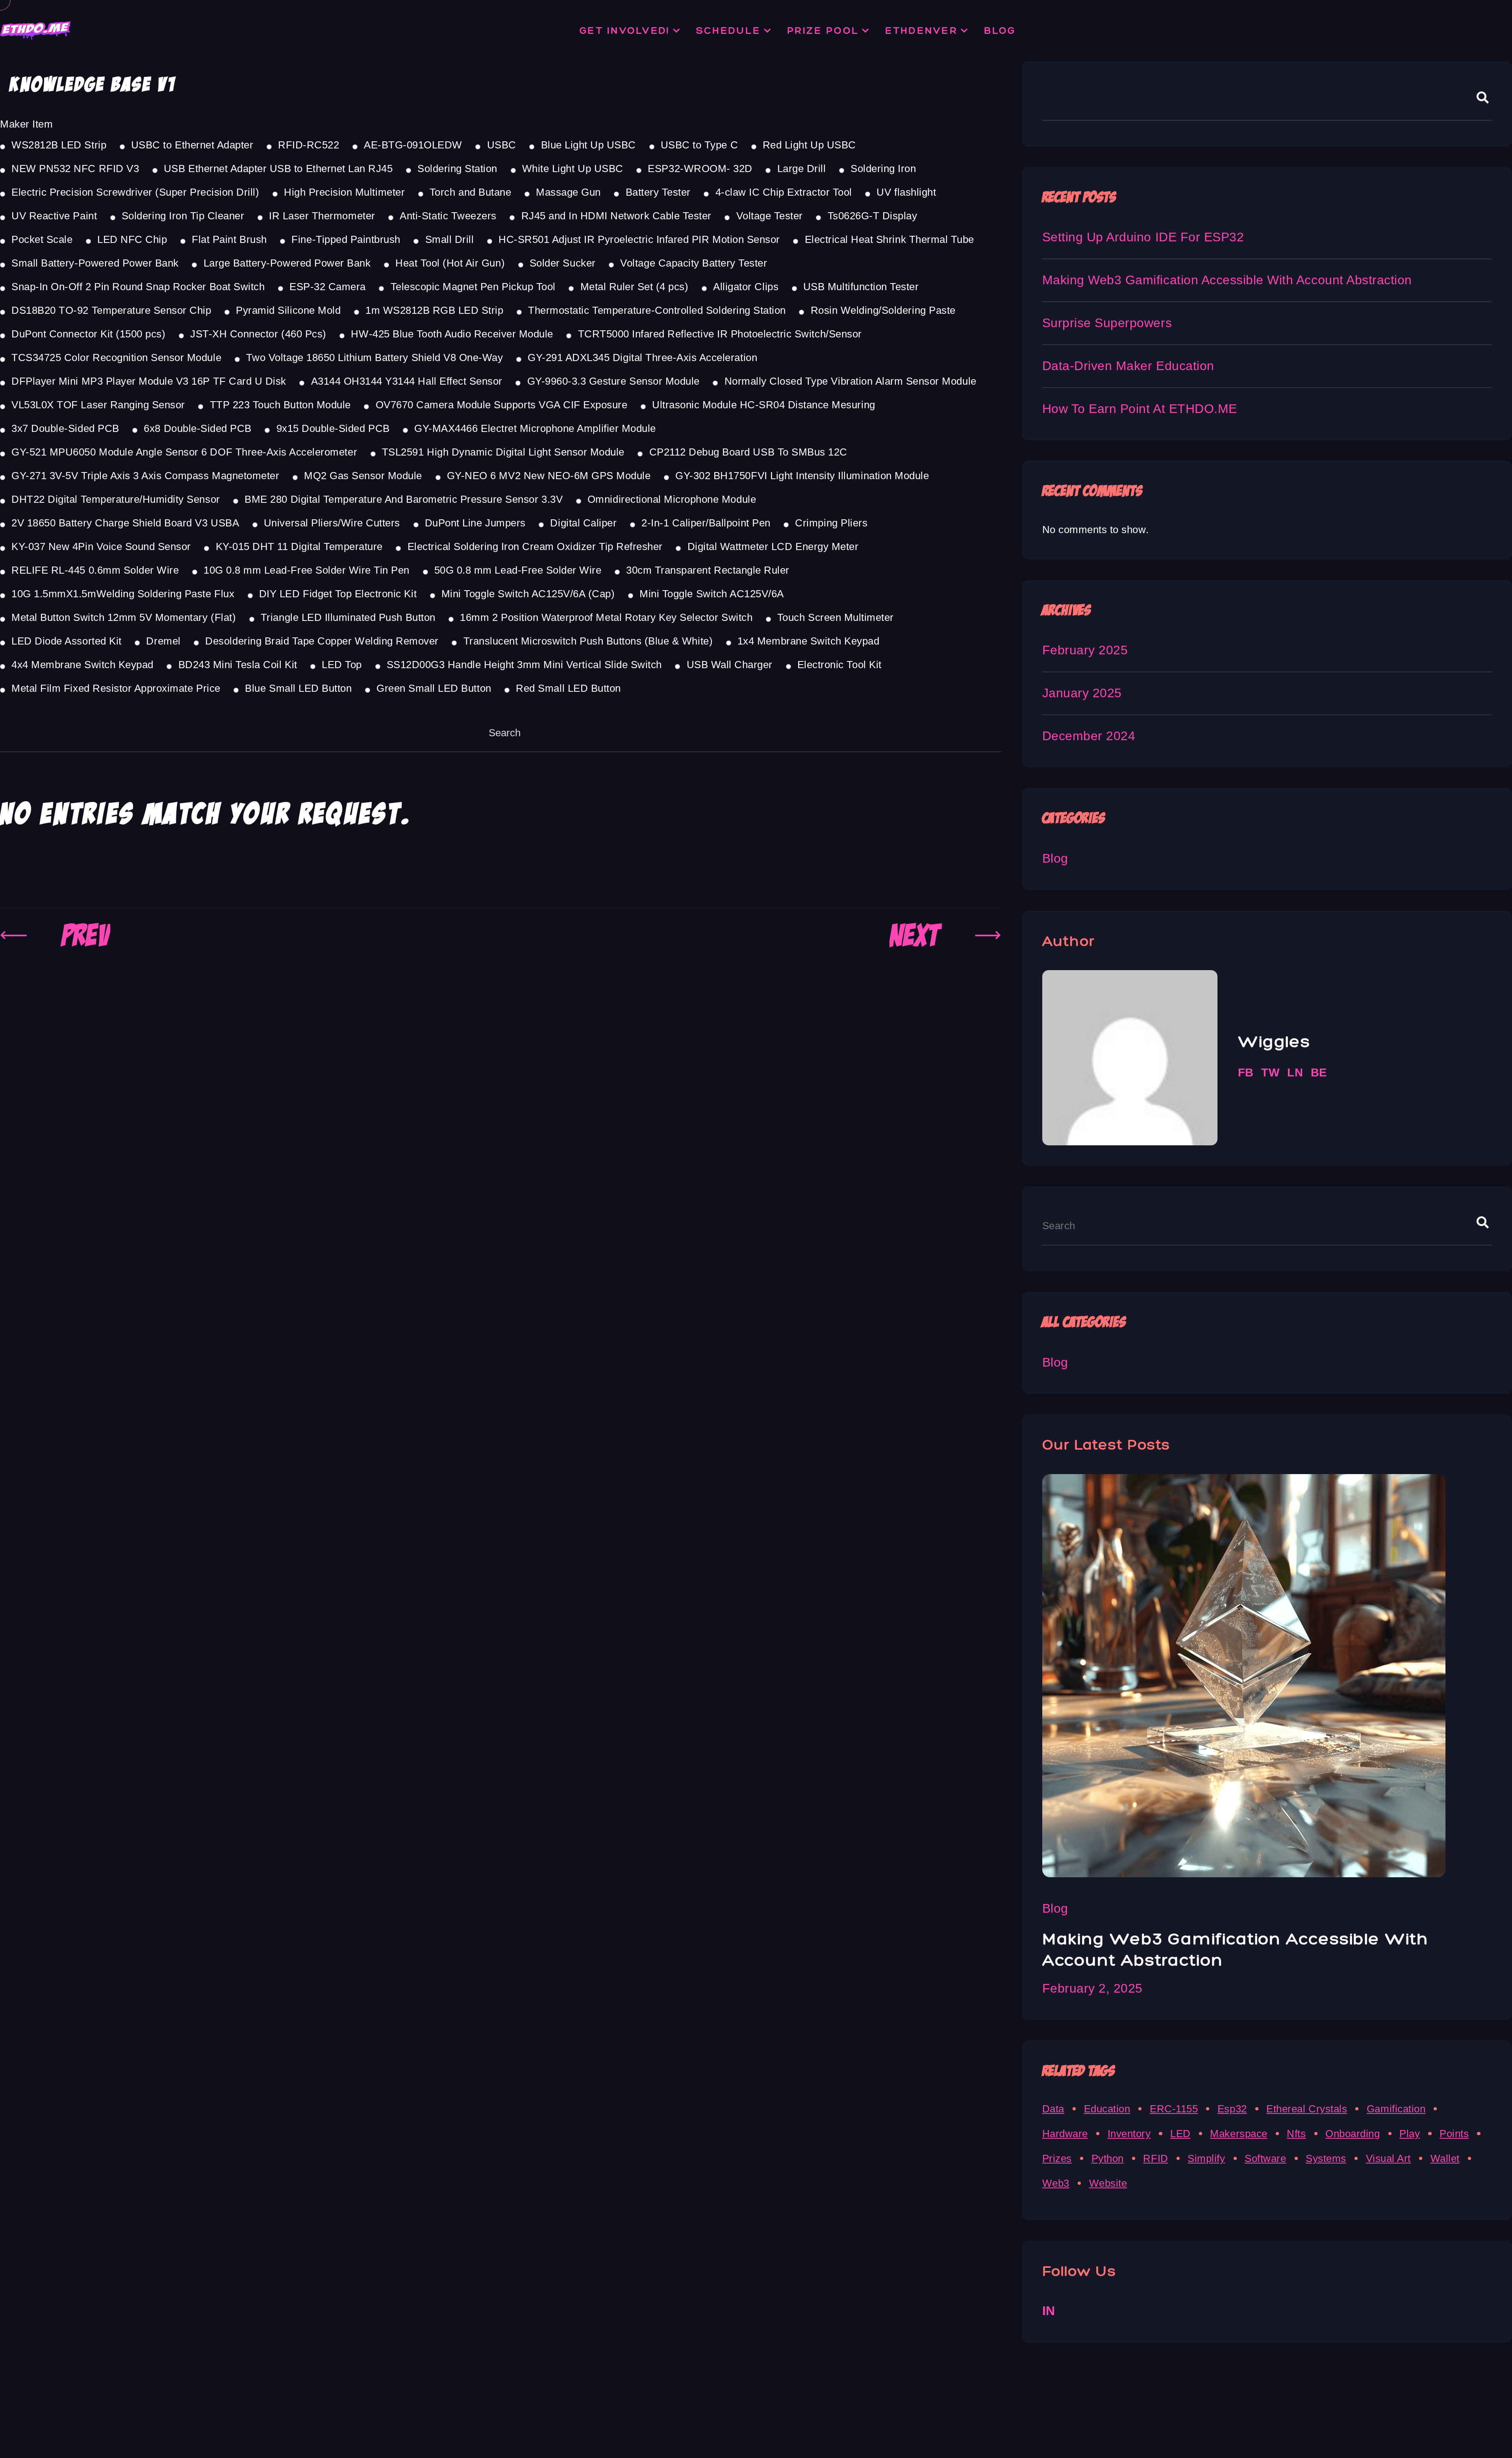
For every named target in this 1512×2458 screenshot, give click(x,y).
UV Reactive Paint (54, 216)
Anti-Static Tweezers (448, 216)
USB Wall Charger (730, 665)
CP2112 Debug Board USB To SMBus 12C (748, 452)
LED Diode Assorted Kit (66, 641)
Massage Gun (568, 192)
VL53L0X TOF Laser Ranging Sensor (98, 405)
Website (1108, 2183)
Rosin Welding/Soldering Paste (883, 310)
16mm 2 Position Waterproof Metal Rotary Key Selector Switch (606, 617)
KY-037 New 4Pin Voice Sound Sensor (101, 546)
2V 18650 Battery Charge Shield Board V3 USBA (125, 523)
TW (1270, 1072)
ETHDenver (921, 30)
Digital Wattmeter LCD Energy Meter (773, 546)
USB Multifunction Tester (861, 287)
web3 (1056, 2183)
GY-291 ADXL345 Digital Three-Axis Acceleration (642, 357)
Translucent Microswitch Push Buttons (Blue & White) (588, 641)
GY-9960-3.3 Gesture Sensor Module (613, 381)
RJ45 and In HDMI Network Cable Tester (616, 216)
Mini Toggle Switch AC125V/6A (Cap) (528, 594)
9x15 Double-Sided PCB (333, 428)
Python (1108, 2158)
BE (1319, 1072)
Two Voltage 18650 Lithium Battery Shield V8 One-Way (375, 357)
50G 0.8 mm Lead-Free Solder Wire (518, 570)
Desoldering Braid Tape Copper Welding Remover (322, 641)
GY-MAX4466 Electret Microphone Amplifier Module (535, 428)
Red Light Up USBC (809, 145)
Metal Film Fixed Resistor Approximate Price (116, 688)
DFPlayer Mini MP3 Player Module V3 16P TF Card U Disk (149, 381)
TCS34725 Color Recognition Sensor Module (116, 357)
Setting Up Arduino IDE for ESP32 (1143, 237)
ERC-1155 (1174, 2109)
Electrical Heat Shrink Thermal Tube (889, 239)
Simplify (1206, 2158)
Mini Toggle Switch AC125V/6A (712, 594)
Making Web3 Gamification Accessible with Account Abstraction (1227, 280)
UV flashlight (906, 192)
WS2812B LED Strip (59, 145)
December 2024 (1089, 736)
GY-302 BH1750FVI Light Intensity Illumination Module (802, 476)
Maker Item (26, 124)
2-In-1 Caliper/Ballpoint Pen (706, 523)
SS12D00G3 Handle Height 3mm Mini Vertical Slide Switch (524, 665)
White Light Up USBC (573, 169)
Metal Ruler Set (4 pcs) (634, 287)
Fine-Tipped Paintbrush (346, 239)
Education (1107, 2109)
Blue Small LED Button (298, 688)
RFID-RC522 (309, 145)
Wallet (1445, 2158)
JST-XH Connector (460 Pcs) (258, 334)
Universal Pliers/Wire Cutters (332, 523)
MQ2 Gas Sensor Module (363, 476)
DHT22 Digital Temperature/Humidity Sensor (116, 499)
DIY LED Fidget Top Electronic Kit (338, 594)
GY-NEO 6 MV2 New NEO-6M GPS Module (549, 476)
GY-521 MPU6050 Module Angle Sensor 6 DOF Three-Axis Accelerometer (184, 452)
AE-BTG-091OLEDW (413, 145)
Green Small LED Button (434, 688)
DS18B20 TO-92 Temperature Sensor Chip (111, 310)
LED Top (342, 665)
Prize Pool (823, 30)
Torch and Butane (470, 192)
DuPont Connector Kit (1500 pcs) (88, 334)
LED (1180, 2134)
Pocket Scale (42, 239)
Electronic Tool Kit (839, 665)
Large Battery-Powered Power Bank (287, 263)
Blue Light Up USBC (588, 145)
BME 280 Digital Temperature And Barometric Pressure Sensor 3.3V (404, 499)
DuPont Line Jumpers (475, 523)
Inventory (1129, 2134)
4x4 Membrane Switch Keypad (82, 665)
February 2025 (1085, 650)
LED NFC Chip (132, 239)
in (1049, 2311)
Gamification (1396, 2109)
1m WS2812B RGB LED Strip (434, 310)
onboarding (1353, 2134)
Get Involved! (625, 30)
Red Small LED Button (568, 688)
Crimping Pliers (831, 523)
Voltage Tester (770, 216)
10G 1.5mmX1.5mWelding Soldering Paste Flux (123, 594)
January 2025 (1082, 693)
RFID (1155, 2158)
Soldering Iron (883, 169)
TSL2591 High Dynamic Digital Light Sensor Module (503, 452)
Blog (1000, 30)
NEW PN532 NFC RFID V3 (75, 169)
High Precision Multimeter (344, 192)
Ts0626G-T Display (872, 216)
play (1410, 2134)
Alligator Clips (746, 287)
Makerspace (1239, 2134)
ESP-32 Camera (328, 287)
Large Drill (801, 169)
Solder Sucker (563, 263)
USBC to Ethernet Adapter (192, 145)
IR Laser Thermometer (322, 216)
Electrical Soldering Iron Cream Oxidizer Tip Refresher (535, 546)
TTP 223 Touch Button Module (280, 405)
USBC (501, 145)
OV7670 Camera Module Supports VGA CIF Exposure (501, 405)
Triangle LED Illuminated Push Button (348, 617)
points (1454, 2134)
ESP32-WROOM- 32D (700, 169)
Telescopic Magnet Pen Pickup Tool (473, 287)
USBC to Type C (699, 145)
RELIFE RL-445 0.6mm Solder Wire (95, 570)
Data (1053, 2109)
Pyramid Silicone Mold (288, 310)
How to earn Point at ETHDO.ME (1140, 409)
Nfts (1296, 2134)
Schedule (728, 30)
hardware (1065, 2134)
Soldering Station (457, 169)
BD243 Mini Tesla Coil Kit (238, 665)
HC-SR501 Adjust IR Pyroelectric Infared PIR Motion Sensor (639, 239)
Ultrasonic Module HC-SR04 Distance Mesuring (763, 405)
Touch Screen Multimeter (836, 617)
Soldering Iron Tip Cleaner (183, 216)
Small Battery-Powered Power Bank (95, 263)
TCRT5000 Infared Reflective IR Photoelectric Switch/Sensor (720, 334)
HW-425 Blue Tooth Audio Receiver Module (452, 334)
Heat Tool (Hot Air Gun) (450, 263)
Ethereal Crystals (1307, 2109)
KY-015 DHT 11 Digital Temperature (299, 546)
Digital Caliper (583, 523)
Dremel (163, 641)
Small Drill (449, 239)
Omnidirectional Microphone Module (672, 499)
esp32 (1232, 2109)
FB (1246, 1072)
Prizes (1057, 2158)
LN (1295, 1072)
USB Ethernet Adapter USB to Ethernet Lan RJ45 (278, 169)
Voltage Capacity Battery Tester (694, 263)
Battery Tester (658, 192)
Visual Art (1388, 2158)
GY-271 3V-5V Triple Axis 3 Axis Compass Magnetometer (145, 476)
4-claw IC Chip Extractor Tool (784, 192)
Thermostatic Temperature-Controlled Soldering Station (657, 310)
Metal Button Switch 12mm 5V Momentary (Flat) (124, 617)
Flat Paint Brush (229, 239)
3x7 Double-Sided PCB (65, 428)
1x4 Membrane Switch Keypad (809, 641)
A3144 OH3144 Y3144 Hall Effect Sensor (407, 381)
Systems (1326, 2158)
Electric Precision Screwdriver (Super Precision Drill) (135, 192)
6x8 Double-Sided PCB (197, 428)
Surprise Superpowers (1107, 323)
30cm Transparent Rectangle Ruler (708, 570)
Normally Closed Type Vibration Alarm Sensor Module (850, 381)
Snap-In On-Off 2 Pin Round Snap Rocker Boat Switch (138, 287)
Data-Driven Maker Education (1128, 366)
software (1265, 2158)
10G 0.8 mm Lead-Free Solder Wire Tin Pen (307, 570)
